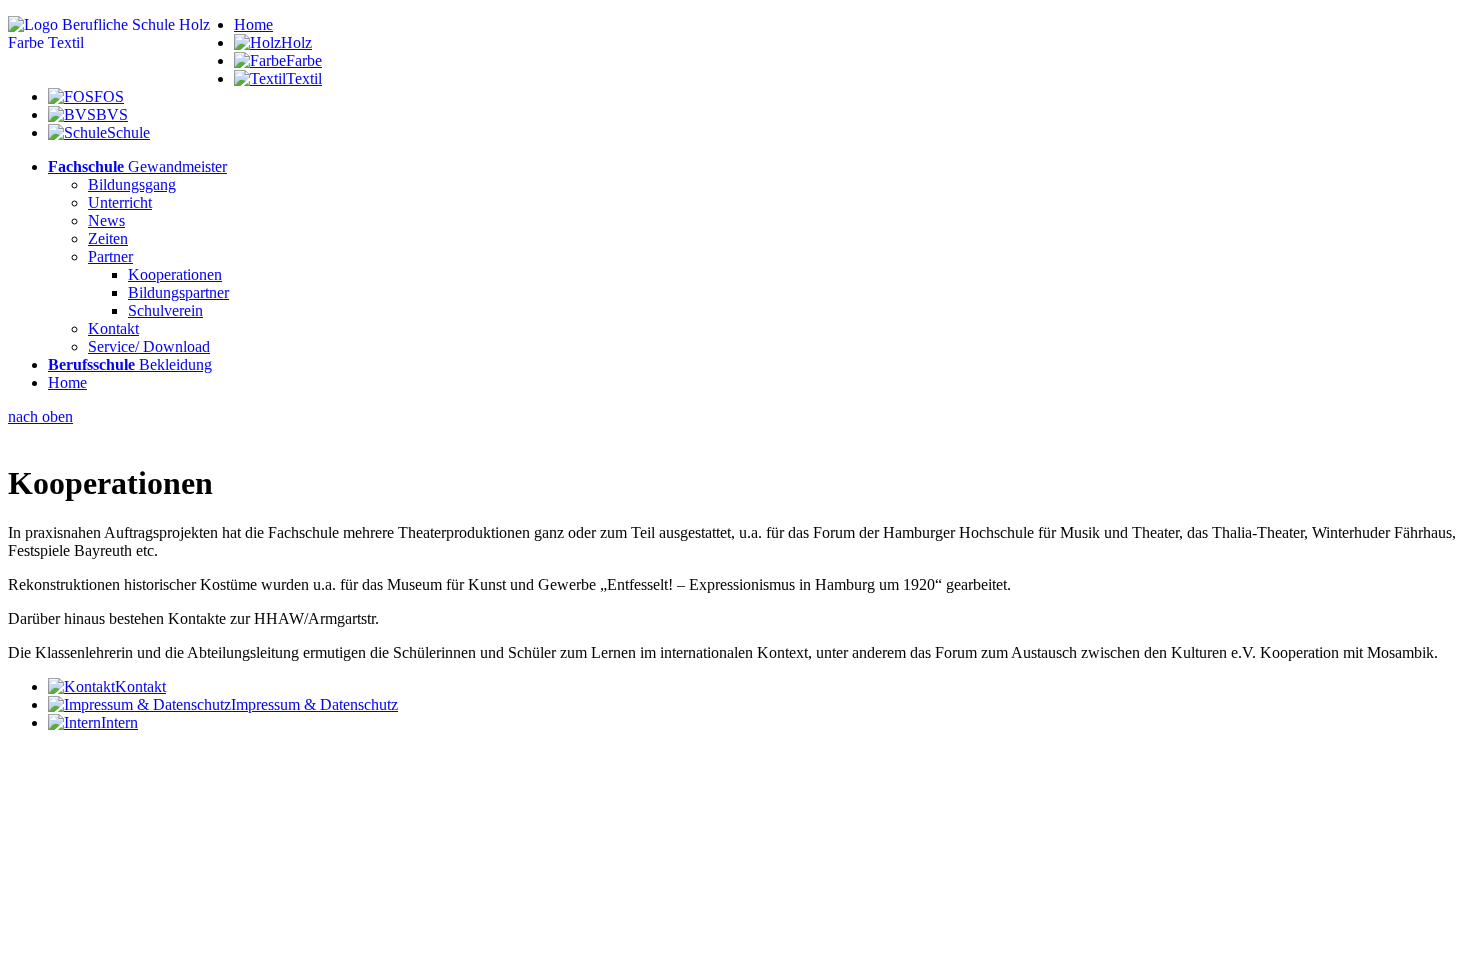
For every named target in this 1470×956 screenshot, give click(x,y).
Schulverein (165, 310)
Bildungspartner (178, 292)
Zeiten (108, 238)
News (106, 220)
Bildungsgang (132, 184)
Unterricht (120, 202)
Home (253, 24)
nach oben (40, 416)
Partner (110, 256)
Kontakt (113, 328)
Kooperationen (175, 274)
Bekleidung (130, 364)
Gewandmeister (137, 166)
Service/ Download (149, 346)
